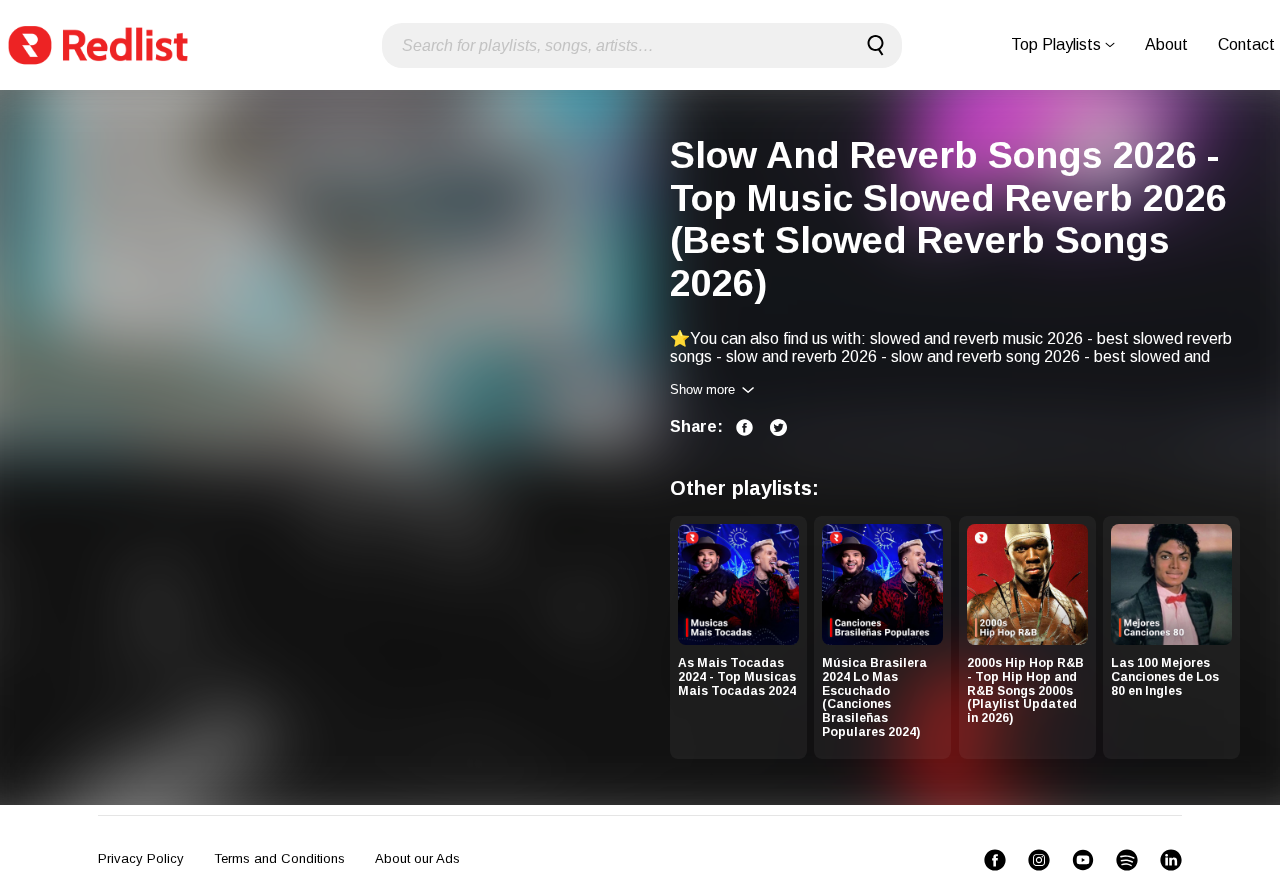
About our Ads (417, 858)
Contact (1246, 44)
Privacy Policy (141, 858)
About (1166, 44)
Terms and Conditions (279, 858)
